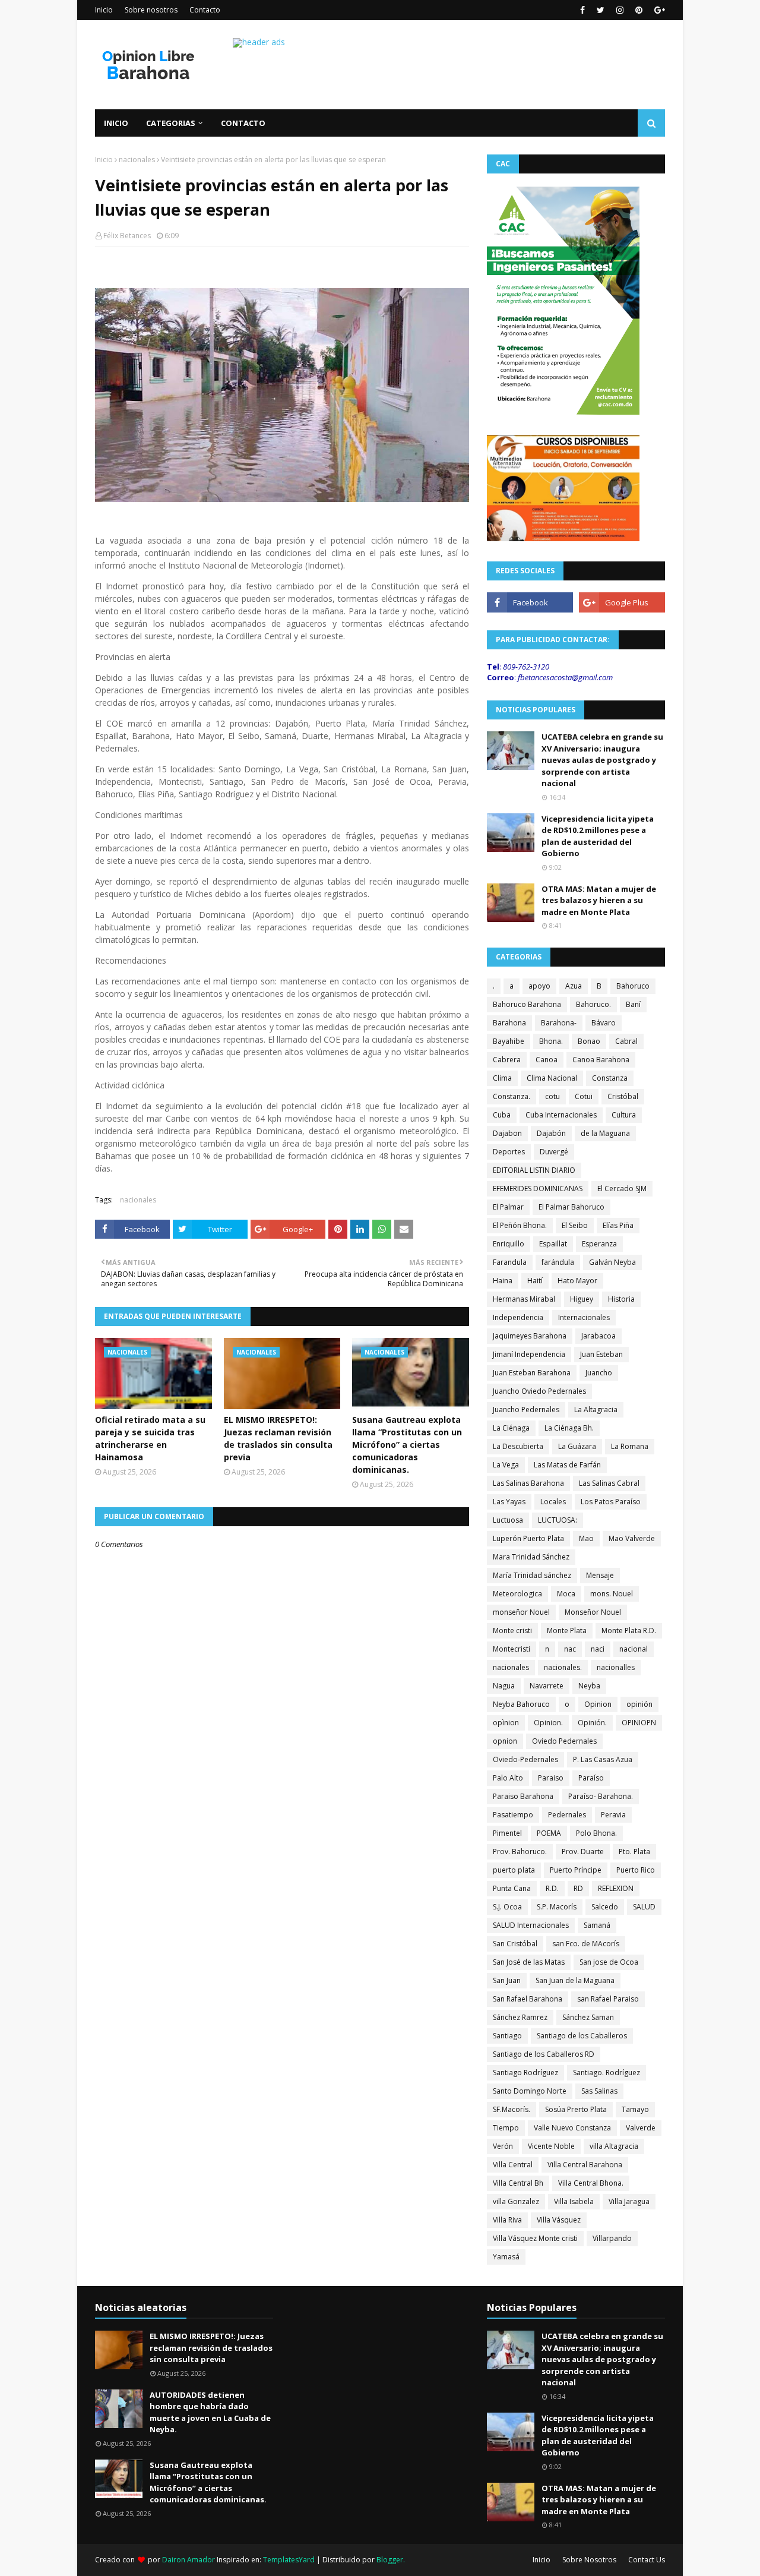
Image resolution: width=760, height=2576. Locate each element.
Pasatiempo (513, 1815)
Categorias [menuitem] (171, 123)
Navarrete (547, 1686)
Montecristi (512, 1649)
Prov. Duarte (583, 1851)
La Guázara (577, 1446)
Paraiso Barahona (523, 1796)
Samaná (597, 1925)
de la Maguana (605, 1133)
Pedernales (567, 1815)
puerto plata (514, 1870)
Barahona (509, 1023)
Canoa (547, 1060)
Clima (502, 1078)
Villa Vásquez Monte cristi (535, 2238)
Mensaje (600, 1575)
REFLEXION (616, 1888)
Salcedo (605, 1907)
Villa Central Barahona (585, 2165)
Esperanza (599, 1244)
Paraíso (591, 1778)
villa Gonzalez (516, 2201)
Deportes (509, 1152)
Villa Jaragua (629, 2201)
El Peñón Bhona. (520, 1225)
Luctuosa (508, 1520)
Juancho (599, 1373)
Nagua (504, 1686)
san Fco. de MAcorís (586, 1944)
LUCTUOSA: (558, 1520)
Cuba (502, 1115)
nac (570, 1649)
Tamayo (635, 2109)
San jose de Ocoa (609, 1962)
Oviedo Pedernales (564, 1741)
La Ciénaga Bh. (569, 1428)
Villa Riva (507, 2220)
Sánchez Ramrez (520, 2017)
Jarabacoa (598, 1336)
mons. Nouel (612, 1594)
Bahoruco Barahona (527, 1004)
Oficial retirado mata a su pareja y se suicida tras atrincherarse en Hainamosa (150, 1438)
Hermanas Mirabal (524, 1299)
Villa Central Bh (518, 2183)
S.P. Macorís (557, 1907)
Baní (633, 1004)
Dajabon (507, 1133)
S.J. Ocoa (507, 1907)
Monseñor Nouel (593, 1612)
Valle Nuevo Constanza (572, 2128)
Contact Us (647, 2560)
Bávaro (604, 1023)
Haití (535, 1281)
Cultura (624, 1115)
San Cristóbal (515, 1944)
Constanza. (512, 1096)
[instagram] (620, 10)
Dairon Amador (189, 2560)
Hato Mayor (577, 1281)
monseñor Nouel (521, 1612)
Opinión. (592, 1723)
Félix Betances (127, 236)
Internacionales (584, 1317)
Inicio (104, 10)
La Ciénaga (511, 1428)
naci (598, 1649)
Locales (553, 1502)
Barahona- (559, 1023)
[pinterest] (639, 10)
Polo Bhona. (596, 1833)
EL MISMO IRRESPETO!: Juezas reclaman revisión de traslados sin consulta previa (278, 1438)
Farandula (510, 1262)
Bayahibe (509, 1041)
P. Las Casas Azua (603, 1759)
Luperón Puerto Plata (528, 1538)
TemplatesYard (289, 2560)
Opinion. (548, 1723)
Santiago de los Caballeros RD (544, 2054)
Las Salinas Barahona (528, 1483)
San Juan (507, 1980)
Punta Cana (512, 1888)
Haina (503, 1281)
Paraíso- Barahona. (601, 1796)
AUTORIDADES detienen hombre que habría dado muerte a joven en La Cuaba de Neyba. (210, 2412)
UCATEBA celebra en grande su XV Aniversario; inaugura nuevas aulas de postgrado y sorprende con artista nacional (602, 760)
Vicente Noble (551, 2146)
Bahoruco (633, 986)
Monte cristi (512, 1630)
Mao (586, 1538)
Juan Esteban (601, 1354)
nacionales (137, 160)
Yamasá (506, 2257)
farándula (558, 1262)
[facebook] (582, 10)
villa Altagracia (614, 2146)
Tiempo (506, 2128)
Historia (621, 1299)
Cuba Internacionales (561, 1115)
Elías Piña (618, 1225)
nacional (634, 1649)
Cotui (584, 1096)
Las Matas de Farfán (567, 1465)
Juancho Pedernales (526, 1409)
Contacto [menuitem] (243, 123)
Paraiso (551, 1778)
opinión (639, 1704)
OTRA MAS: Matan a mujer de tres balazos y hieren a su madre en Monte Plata (599, 900)
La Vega (506, 1465)
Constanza (610, 1078)
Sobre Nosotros (589, 2560)
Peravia (613, 1815)
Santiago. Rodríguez (607, 2073)
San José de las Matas (529, 1962)
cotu (552, 1096)
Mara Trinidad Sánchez (531, 1557)
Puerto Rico (636, 1870)
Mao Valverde (632, 1538)
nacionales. (563, 1667)
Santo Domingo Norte (530, 2091)
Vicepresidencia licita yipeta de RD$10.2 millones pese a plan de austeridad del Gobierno (598, 836)
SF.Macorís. (512, 2109)
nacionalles (616, 1667)
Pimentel (507, 1833)
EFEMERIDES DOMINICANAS (538, 1188)
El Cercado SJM (622, 1188)
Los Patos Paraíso (611, 1502)
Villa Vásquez (559, 2220)
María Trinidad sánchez (532, 1575)
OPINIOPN (639, 1723)
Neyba (589, 1686)
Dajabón (551, 1133)
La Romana (630, 1446)
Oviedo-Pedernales (525, 1759)
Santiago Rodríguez (525, 2073)
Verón (503, 2146)
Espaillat (553, 1244)
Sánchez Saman (588, 2017)
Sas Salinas (599, 2091)
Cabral (626, 1041)
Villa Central (513, 2165)
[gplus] (658, 10)
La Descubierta (518, 1446)
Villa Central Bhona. (591, 2183)
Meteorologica (517, 1594)
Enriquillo (509, 1244)
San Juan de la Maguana (575, 1980)
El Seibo (575, 1225)
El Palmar (508, 1207)
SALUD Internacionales (531, 1925)
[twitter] (601, 10)
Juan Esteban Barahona (532, 1373)
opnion (505, 1741)
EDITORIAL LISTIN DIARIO (534, 1170)
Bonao (589, 1041)
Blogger (390, 2560)
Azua (574, 986)
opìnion (506, 1723)
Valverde (641, 2128)
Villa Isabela (574, 2201)
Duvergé (554, 1152)
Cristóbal (623, 1096)
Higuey (582, 1299)
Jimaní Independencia (529, 1354)
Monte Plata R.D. (629, 1630)
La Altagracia (596, 1409)
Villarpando (612, 2238)
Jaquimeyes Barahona (530, 1336)
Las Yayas (509, 1502)
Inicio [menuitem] (116, 123)
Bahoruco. (593, 1004)
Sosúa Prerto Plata (576, 2109)
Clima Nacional (552, 1078)
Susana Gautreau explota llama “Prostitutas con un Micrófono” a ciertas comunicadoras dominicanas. (407, 1445)
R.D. (552, 1888)
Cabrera (507, 1060)
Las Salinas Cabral (609, 1483)
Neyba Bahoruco (521, 1704)
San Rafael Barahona (528, 1999)
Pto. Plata (634, 1851)
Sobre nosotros (151, 10)
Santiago (507, 2036)
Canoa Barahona (601, 1060)
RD (578, 1888)
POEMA (549, 1833)
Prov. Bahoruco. (520, 1851)
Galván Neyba (612, 1262)
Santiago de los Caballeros (582, 2036)
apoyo (539, 986)
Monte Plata (567, 1630)
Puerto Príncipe (576, 1870)
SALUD (644, 1907)
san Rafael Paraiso (608, 1999)
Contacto (205, 10)
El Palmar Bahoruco (571, 1207)
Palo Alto (508, 1778)
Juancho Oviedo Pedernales (539, 1391)
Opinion (598, 1704)
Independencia (518, 1317)
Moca (566, 1594)
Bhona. (551, 1041)
